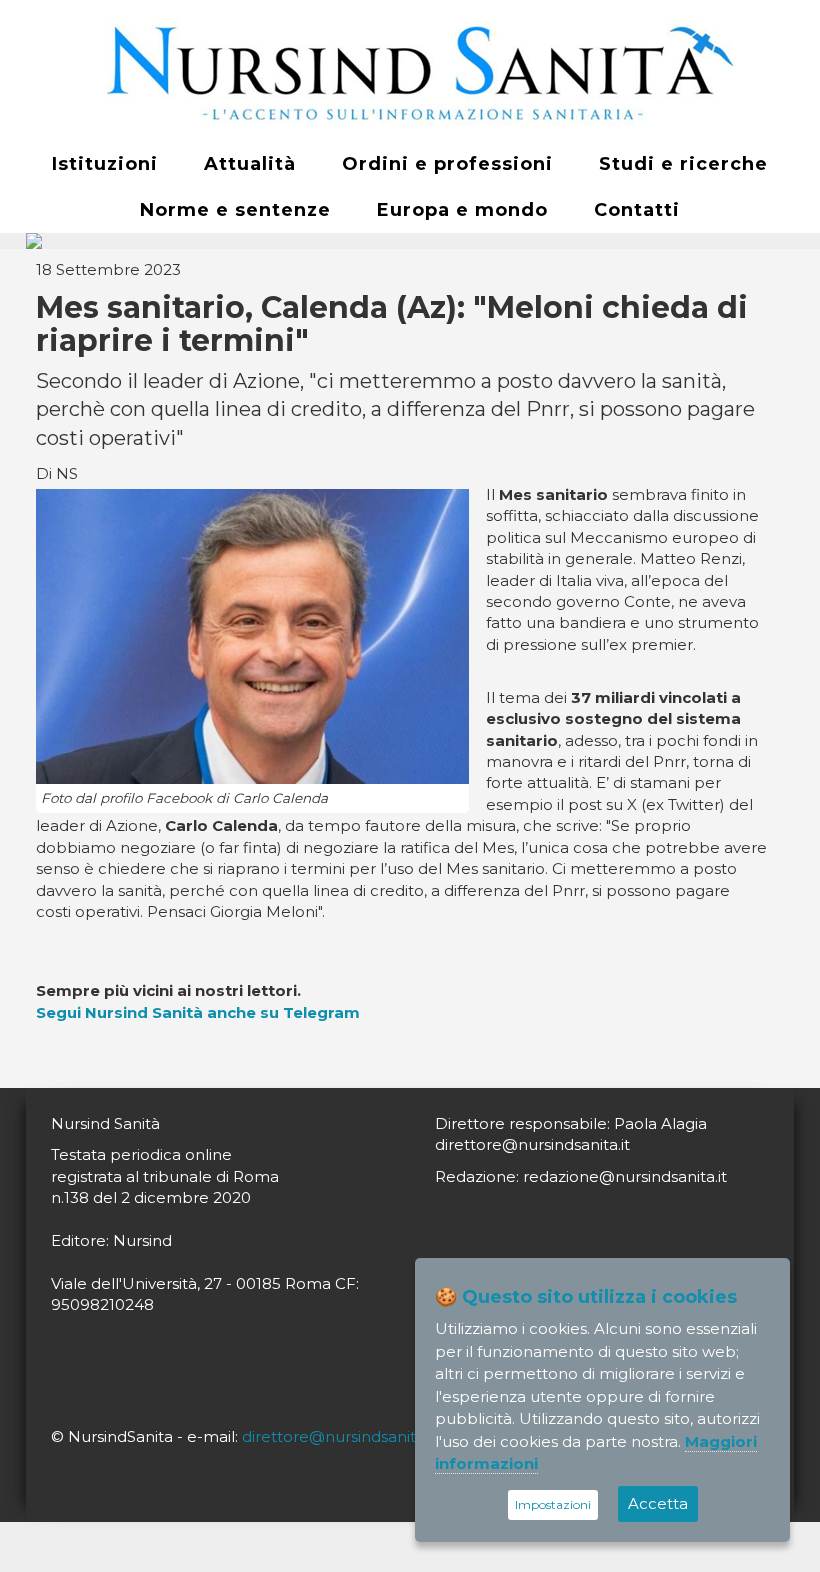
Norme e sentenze (235, 210)
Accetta (658, 1503)
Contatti (637, 210)
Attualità (250, 164)
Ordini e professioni (447, 164)
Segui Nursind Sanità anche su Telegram (198, 1012)
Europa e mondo (462, 210)
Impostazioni (553, 1504)
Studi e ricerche (683, 164)
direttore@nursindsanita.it (339, 1436)
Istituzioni (105, 164)
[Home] (410, 71)
